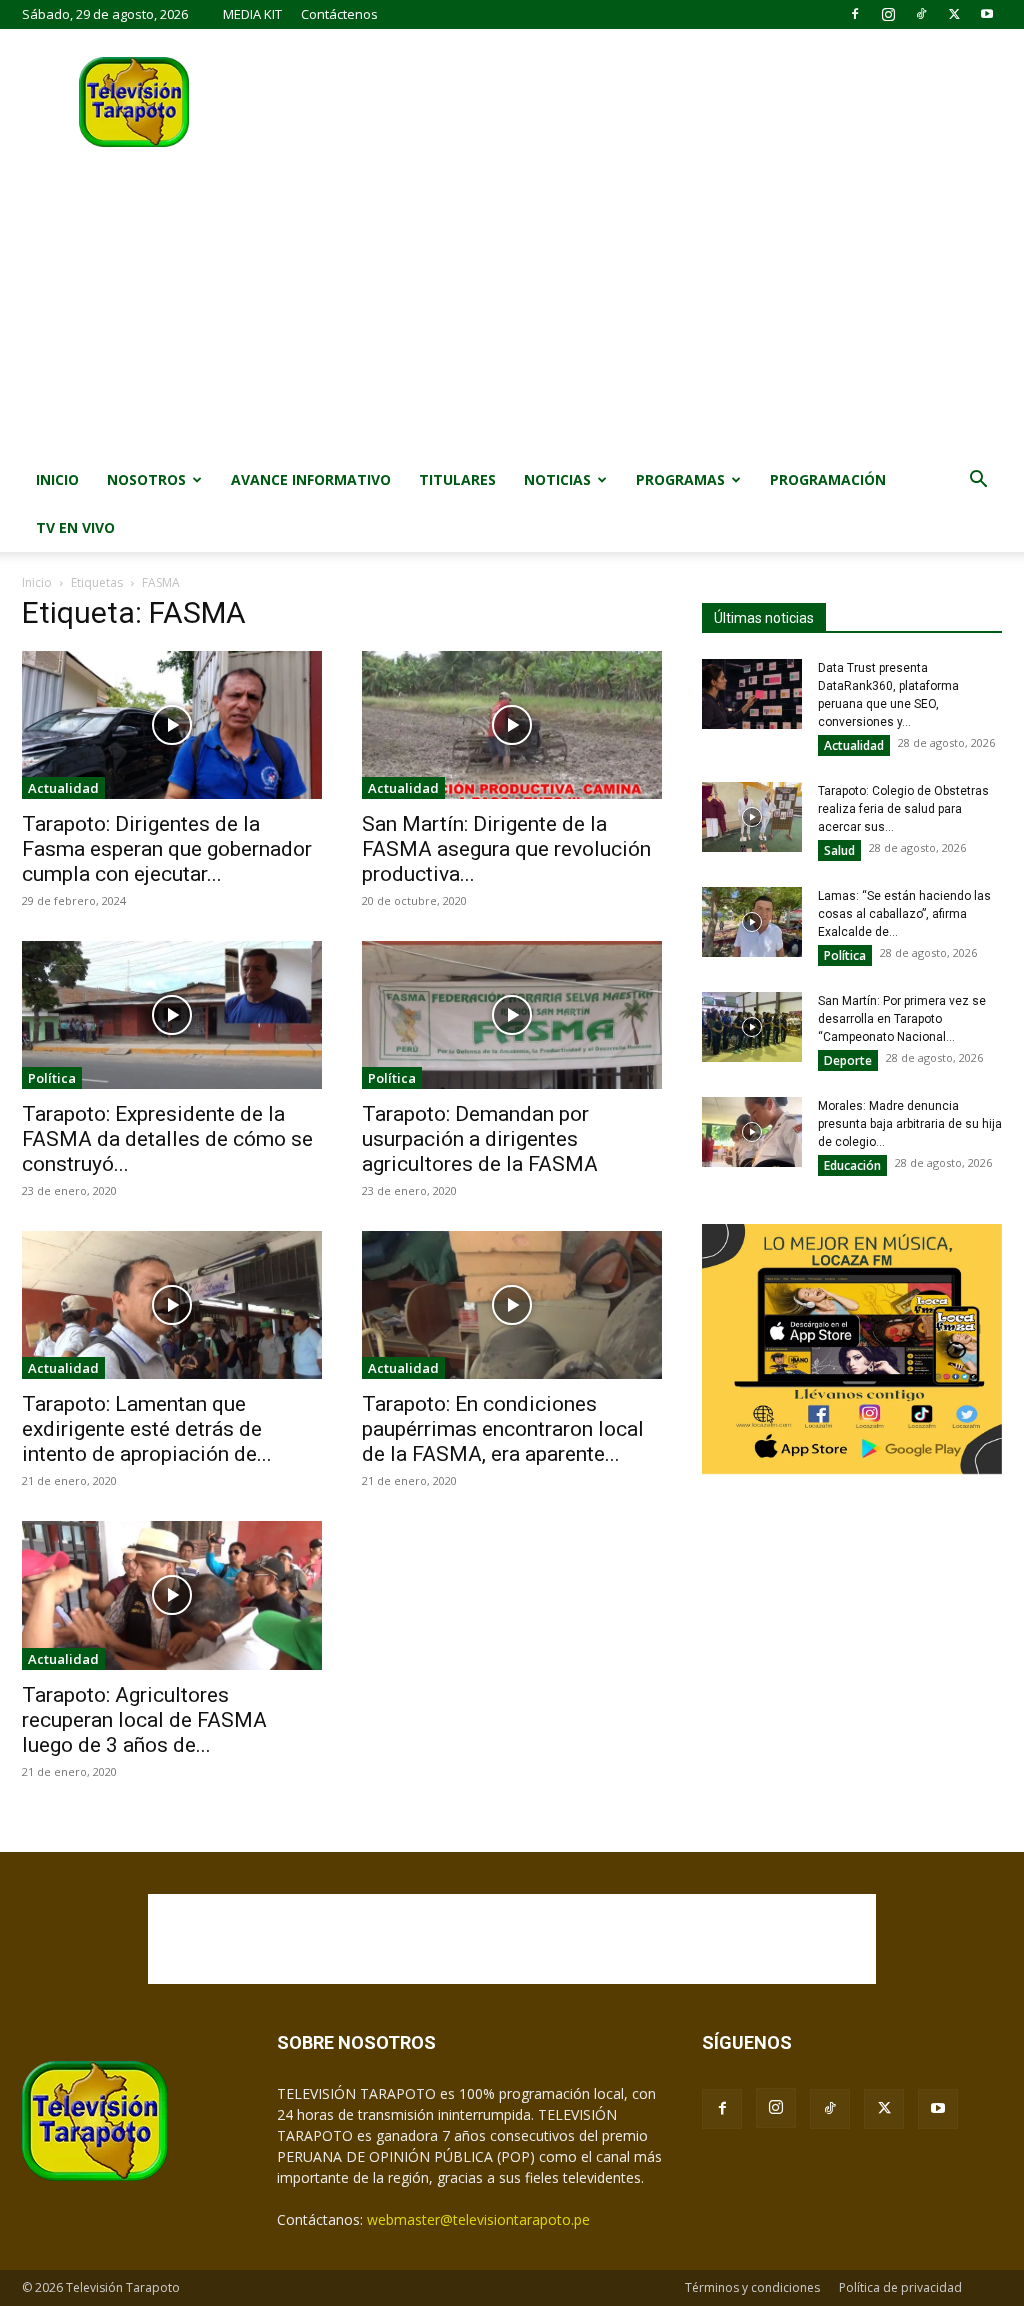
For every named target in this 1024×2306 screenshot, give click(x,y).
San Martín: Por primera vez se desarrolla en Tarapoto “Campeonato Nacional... (902, 1019)
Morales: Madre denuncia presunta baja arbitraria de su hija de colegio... (910, 1124)
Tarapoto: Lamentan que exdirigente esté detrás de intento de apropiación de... (147, 1429)
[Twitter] (954, 14)
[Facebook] (855, 14)
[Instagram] (888, 14)
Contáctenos (339, 14)
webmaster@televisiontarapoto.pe (478, 2219)
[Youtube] (987, 14)
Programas (680, 479)
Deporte (848, 1060)
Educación (852, 1165)
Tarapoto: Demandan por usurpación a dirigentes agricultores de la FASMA (480, 1139)
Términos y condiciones (752, 2287)
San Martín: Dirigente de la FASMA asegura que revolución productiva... (506, 849)
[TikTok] (921, 14)
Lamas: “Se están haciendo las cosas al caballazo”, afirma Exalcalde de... (904, 914)
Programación (828, 479)
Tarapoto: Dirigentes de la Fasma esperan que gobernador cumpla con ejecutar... (167, 849)
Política (52, 1078)
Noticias (557, 479)
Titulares (457, 479)
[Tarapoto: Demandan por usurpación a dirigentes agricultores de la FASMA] (512, 1015)
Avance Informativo (311, 479)
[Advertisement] (512, 306)
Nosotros (146, 479)
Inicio (57, 479)
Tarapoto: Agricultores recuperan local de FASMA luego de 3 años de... (144, 1720)
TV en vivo (75, 527)
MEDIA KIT (252, 14)
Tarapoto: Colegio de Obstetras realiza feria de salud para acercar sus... (903, 809)
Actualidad (63, 788)
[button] (978, 481)
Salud (839, 850)
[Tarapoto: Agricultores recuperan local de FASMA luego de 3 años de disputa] (172, 1595)
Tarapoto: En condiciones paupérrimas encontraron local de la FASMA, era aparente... (503, 1429)
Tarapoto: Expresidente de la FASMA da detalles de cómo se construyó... (167, 1139)
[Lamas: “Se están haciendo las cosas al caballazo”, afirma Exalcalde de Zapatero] (752, 922)
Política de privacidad (900, 2287)
